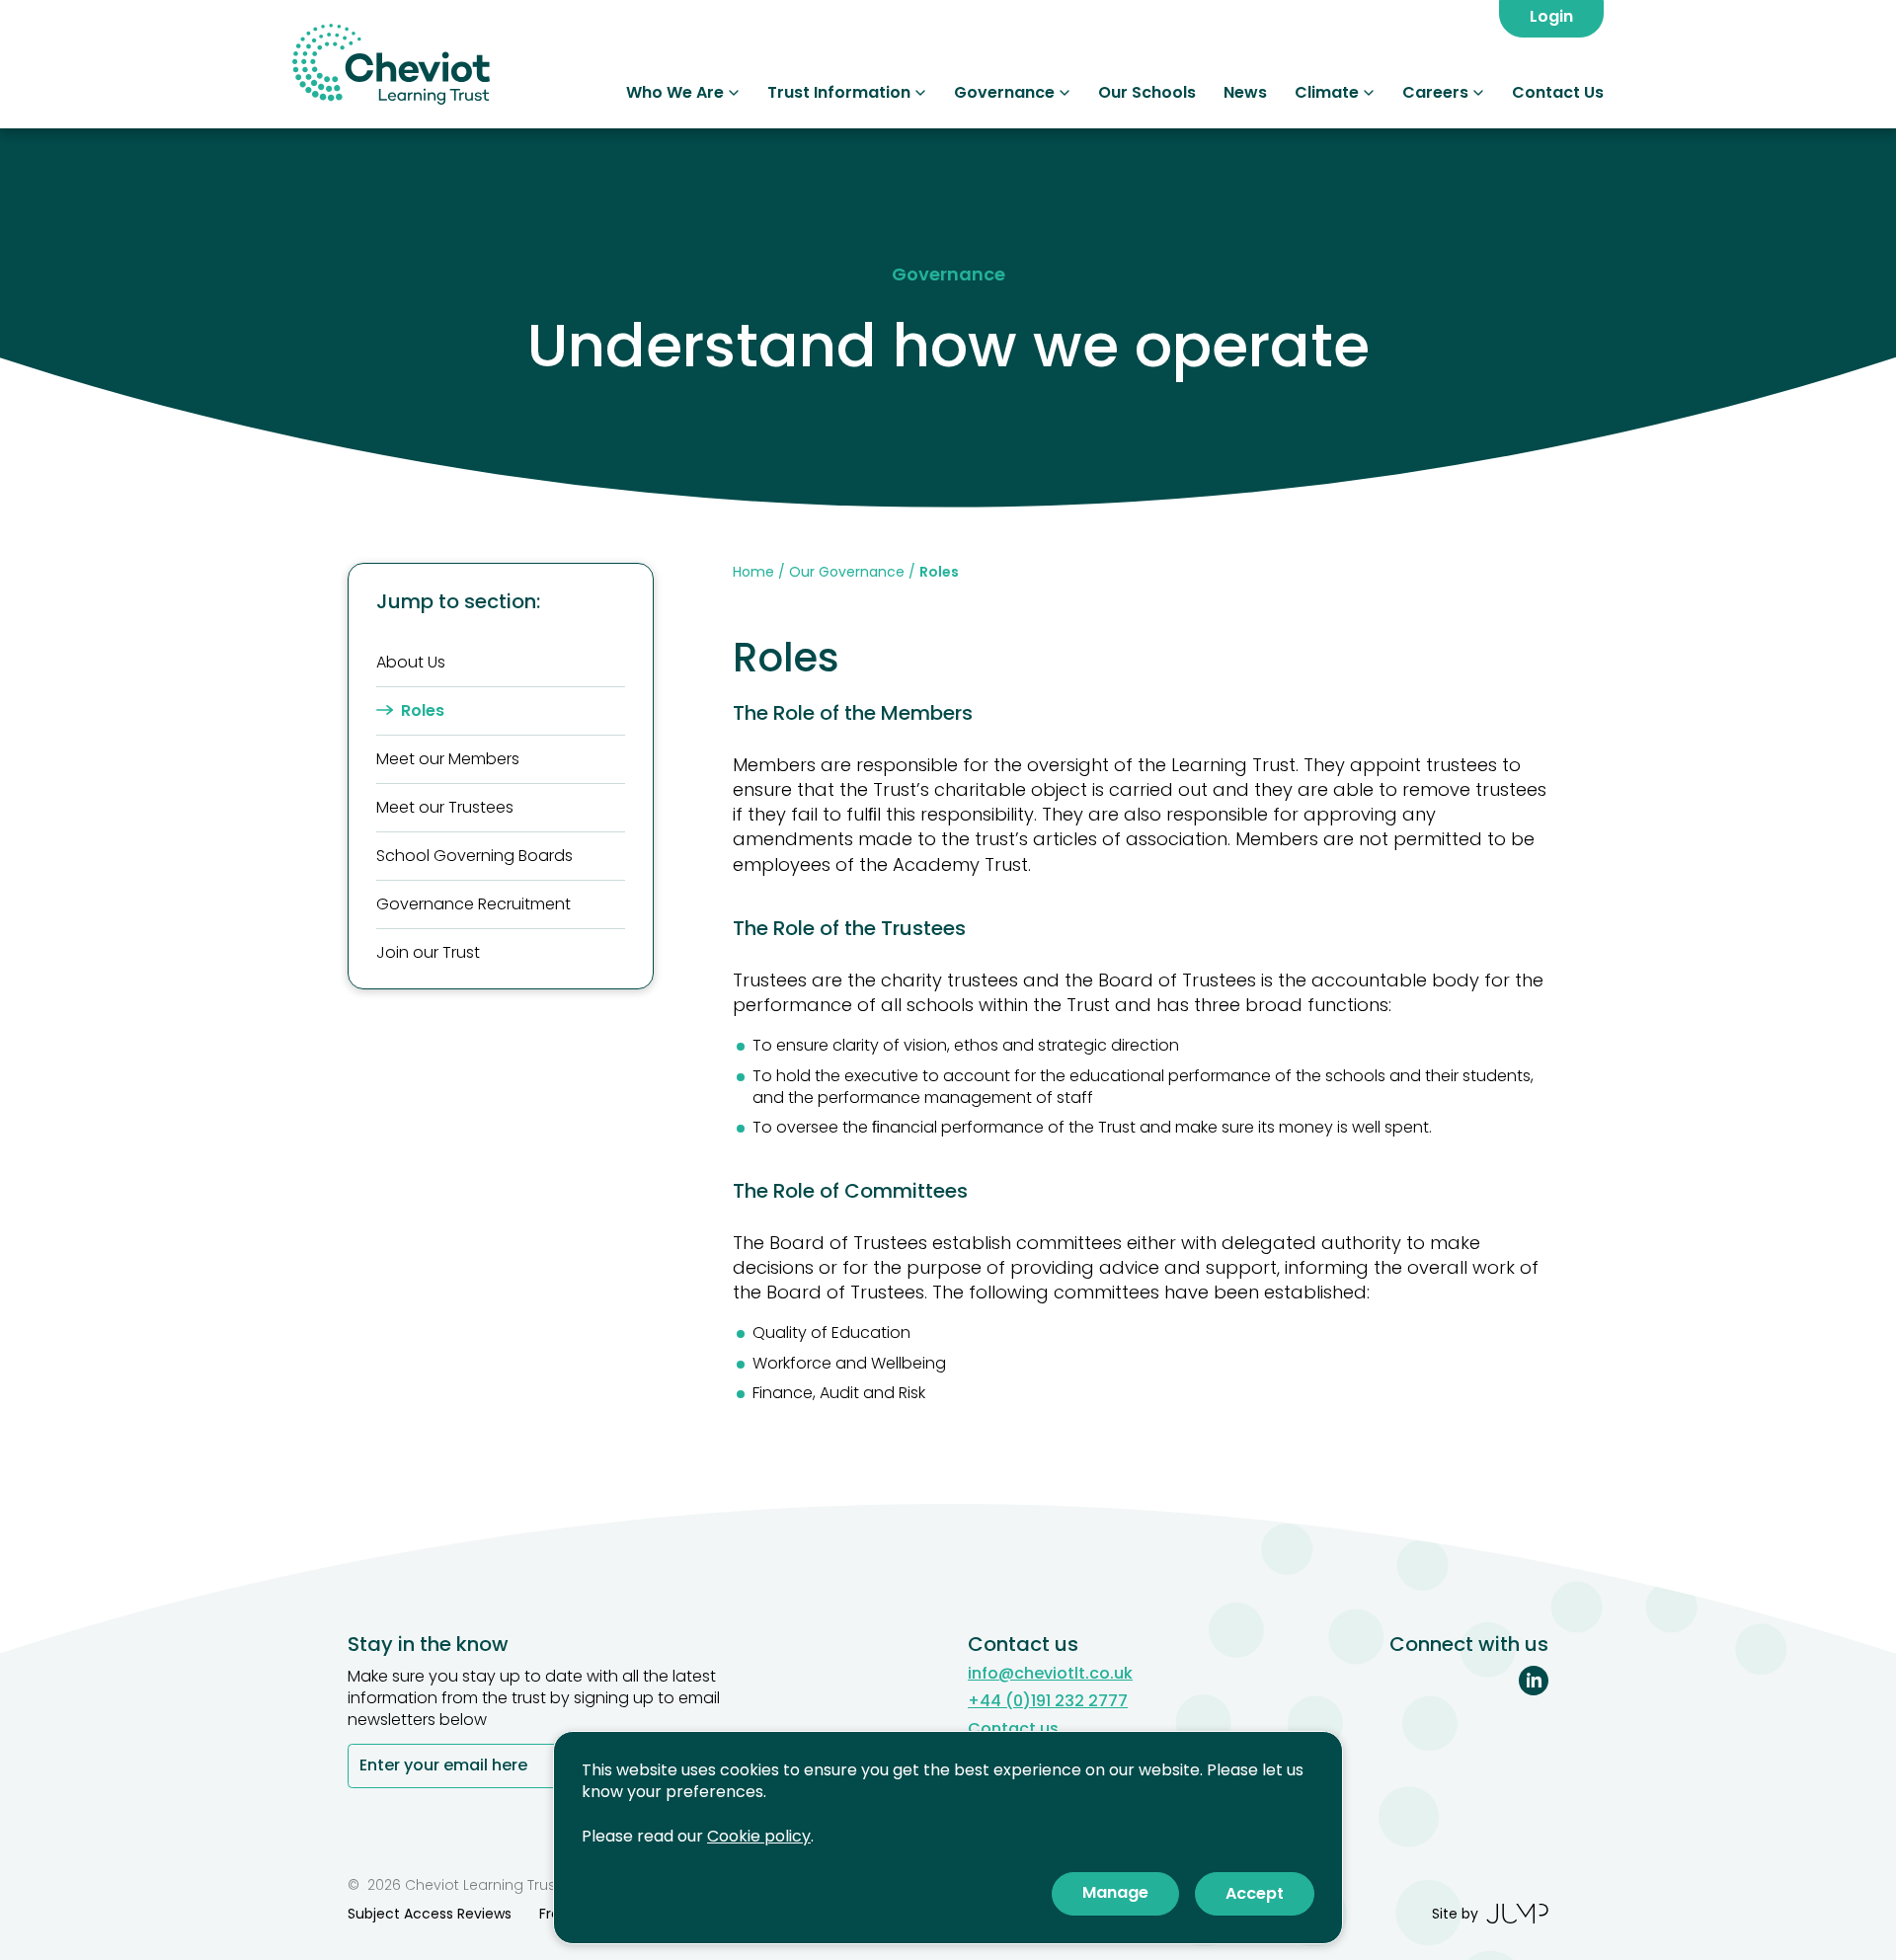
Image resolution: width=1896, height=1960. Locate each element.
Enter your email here (443, 1767)
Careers (1435, 92)
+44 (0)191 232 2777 (1048, 1701)
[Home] (391, 64)
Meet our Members (448, 759)
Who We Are (675, 92)
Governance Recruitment (474, 904)
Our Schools (1147, 92)
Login (1551, 16)
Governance (1004, 92)
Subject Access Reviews (430, 1914)
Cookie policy (759, 1836)
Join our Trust (428, 952)
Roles (423, 710)
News (1245, 92)
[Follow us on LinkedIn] (1534, 1681)
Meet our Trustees (445, 807)
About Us (411, 662)
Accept (1255, 1893)
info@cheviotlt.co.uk (1050, 1674)
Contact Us (1558, 92)
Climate (1327, 92)
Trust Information (839, 92)
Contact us (1013, 1729)
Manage (1115, 1892)
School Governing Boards (474, 856)
